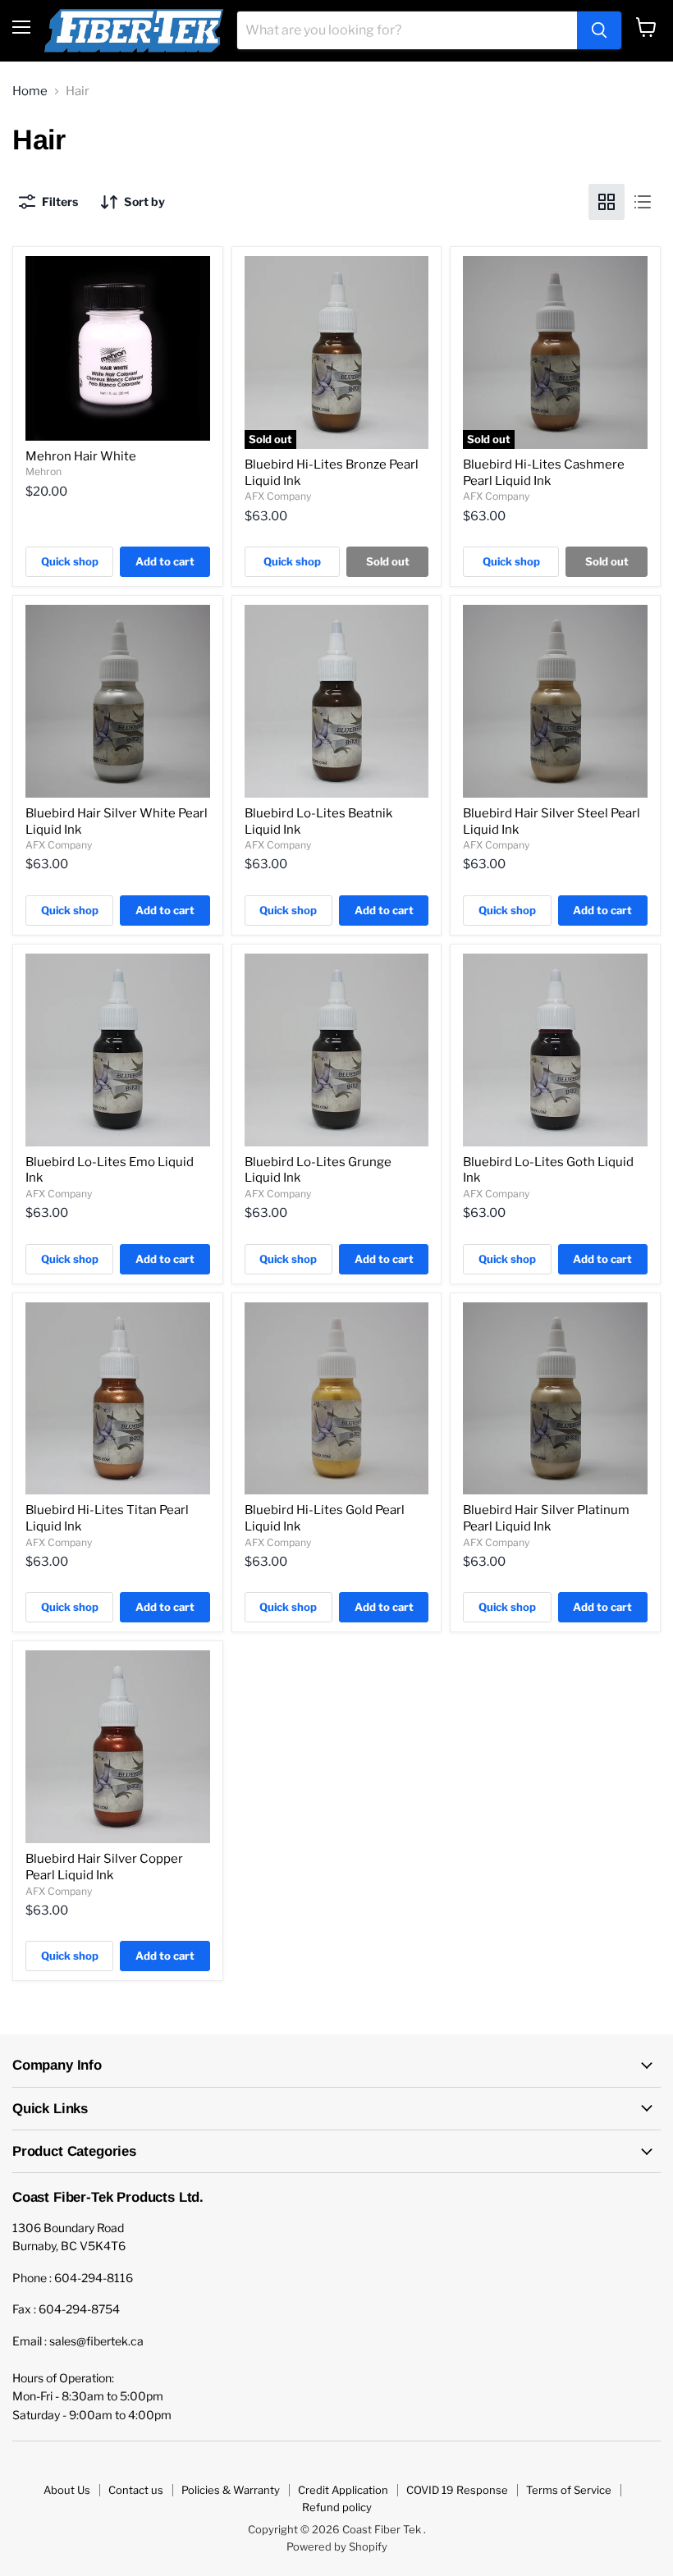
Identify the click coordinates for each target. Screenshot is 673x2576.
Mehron (43, 471)
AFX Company (278, 496)
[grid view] (607, 202)
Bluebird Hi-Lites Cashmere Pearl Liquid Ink (544, 473)
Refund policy (337, 2507)
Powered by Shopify (337, 2546)
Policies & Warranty (231, 2490)
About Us (67, 2490)
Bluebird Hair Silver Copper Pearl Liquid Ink (104, 1867)
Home (30, 92)
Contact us (136, 2490)
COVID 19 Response (457, 2490)
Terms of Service (569, 2490)
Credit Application (343, 2490)
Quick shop (70, 561)
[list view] (643, 202)
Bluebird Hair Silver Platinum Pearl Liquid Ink (546, 1518)
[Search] (599, 30)
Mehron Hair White (81, 456)
